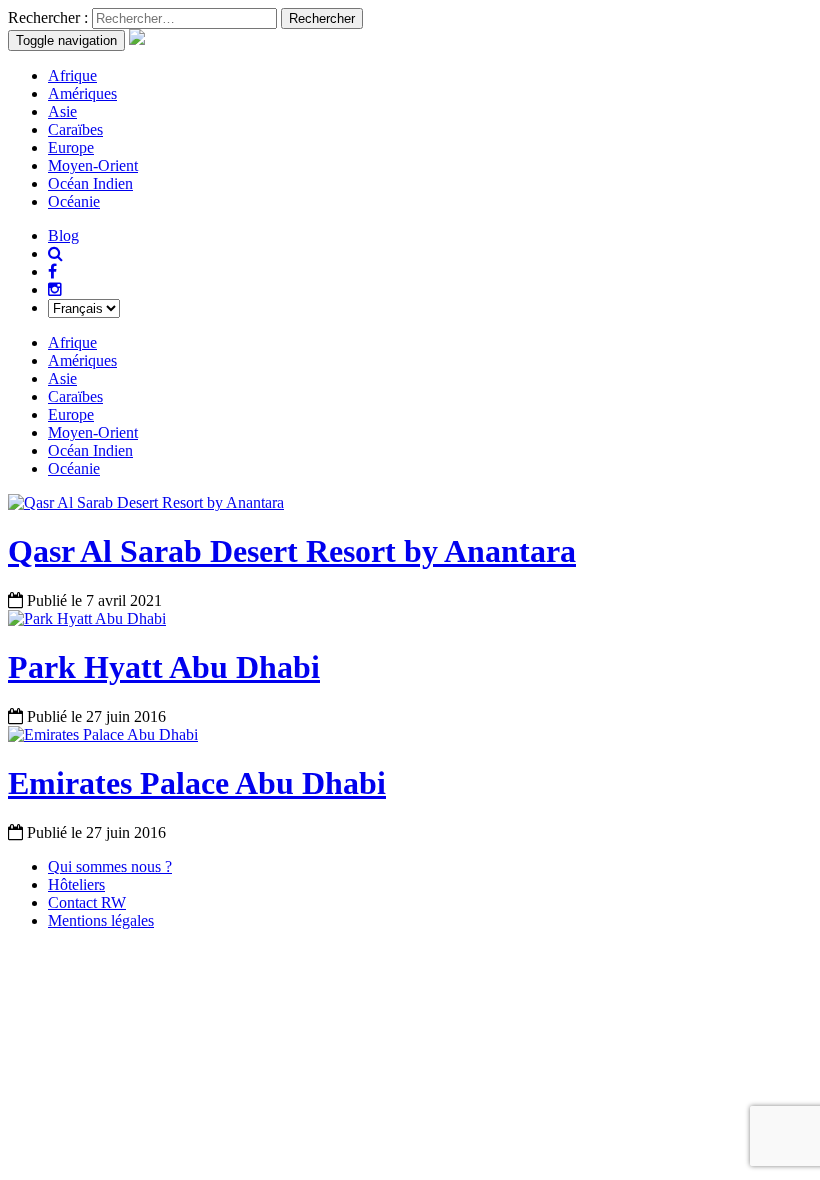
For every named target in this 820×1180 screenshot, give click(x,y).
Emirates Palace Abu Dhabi (197, 783)
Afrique (72, 75)
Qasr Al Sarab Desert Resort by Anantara (292, 551)
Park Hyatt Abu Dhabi (164, 667)
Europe (71, 147)
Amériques (82, 93)
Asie (62, 111)
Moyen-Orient (93, 165)
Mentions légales (101, 920)
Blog (63, 235)
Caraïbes (75, 129)
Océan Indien (90, 183)
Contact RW (87, 902)
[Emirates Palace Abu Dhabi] (103, 734)
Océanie (74, 201)
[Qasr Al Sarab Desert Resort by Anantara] (146, 502)
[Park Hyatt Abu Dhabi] (87, 618)
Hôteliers (76, 884)
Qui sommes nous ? (110, 866)
